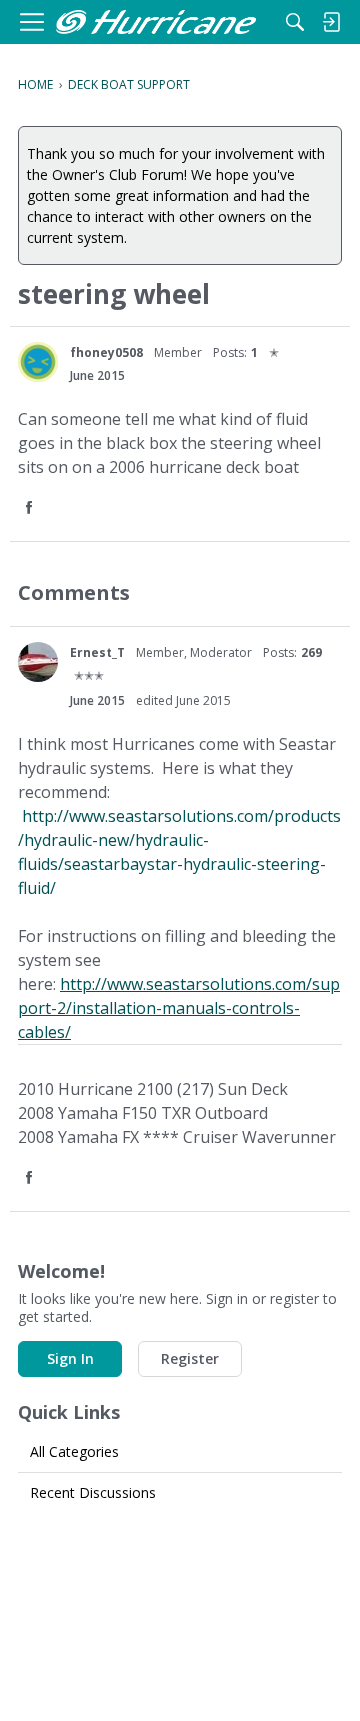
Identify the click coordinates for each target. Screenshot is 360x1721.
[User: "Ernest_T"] (38, 662)
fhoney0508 (106, 352)
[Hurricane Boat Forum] (156, 22)
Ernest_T (97, 652)
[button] (31, 508)
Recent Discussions (93, 1492)
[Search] (295, 22)
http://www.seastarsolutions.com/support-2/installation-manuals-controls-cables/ (179, 1008)
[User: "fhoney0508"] (38, 362)
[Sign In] (331, 22)
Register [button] (190, 1358)
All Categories (74, 1451)
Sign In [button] (70, 1358)
